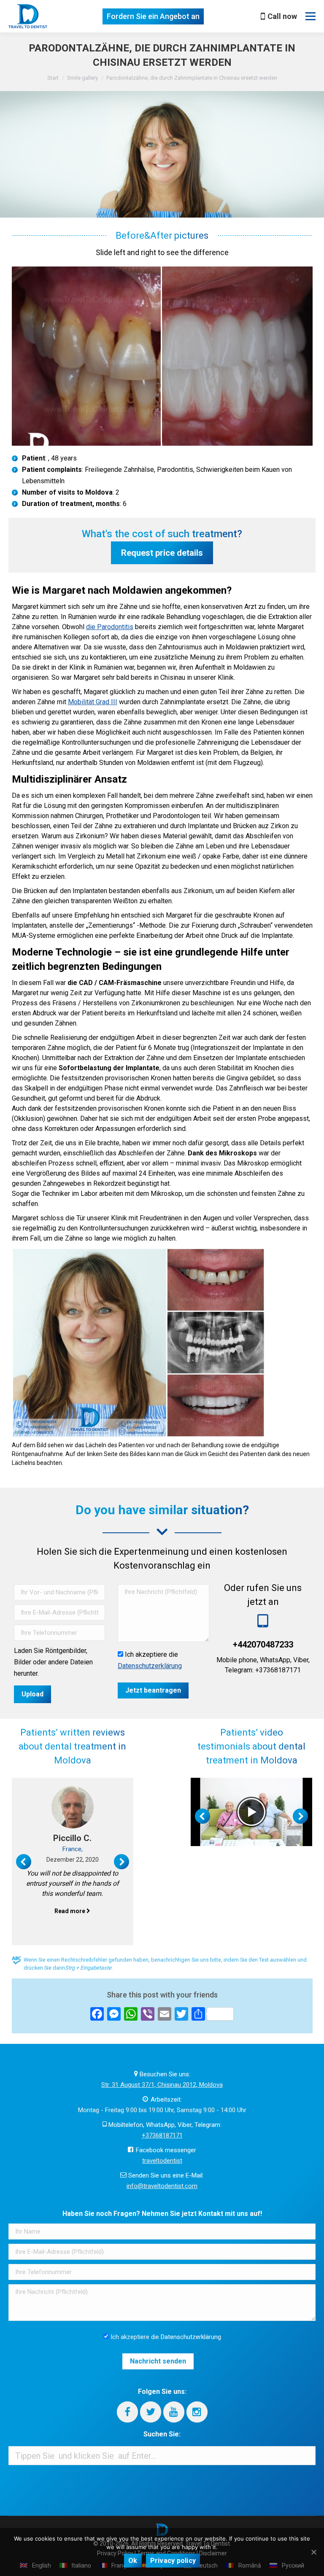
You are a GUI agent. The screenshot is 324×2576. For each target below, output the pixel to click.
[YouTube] (174, 2412)
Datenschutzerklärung (150, 1666)
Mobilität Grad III (93, 702)
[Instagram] (197, 2412)
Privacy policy (173, 2561)
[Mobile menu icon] (310, 16)
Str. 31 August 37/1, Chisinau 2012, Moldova (162, 2085)
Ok (133, 2561)
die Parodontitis (110, 627)
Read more (70, 1911)
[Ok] (313, 2552)
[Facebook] (127, 2412)
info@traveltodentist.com (162, 2186)
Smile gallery (82, 78)
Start (53, 78)
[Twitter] (151, 2412)
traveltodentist (162, 2161)
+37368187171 (162, 2135)
